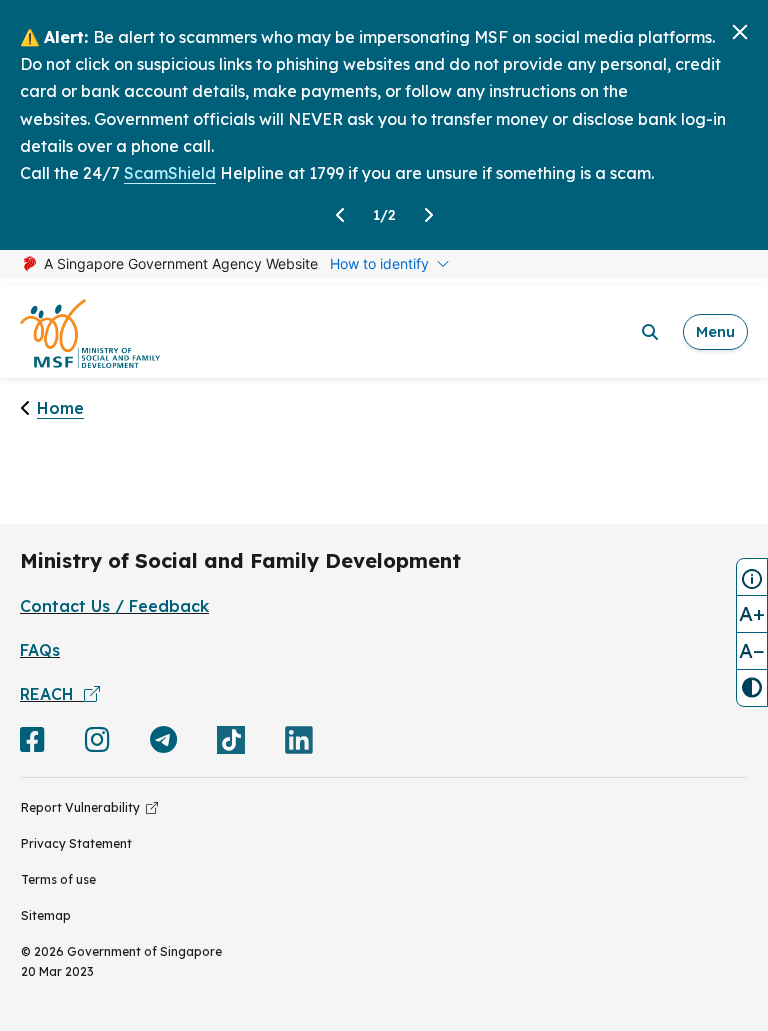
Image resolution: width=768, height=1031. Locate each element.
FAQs (40, 650)
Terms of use (58, 879)
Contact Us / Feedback (114, 606)
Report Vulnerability (83, 807)
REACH (52, 694)
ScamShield (170, 173)
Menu (715, 331)
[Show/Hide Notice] (752, 577)
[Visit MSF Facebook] (32, 744)
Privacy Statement (76, 843)
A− (752, 650)
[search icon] (650, 332)
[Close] (740, 32)
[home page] (90, 332)
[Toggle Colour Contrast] (752, 688)
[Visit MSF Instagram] (97, 744)
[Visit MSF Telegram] (163, 744)
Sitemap (46, 915)
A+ (752, 613)
